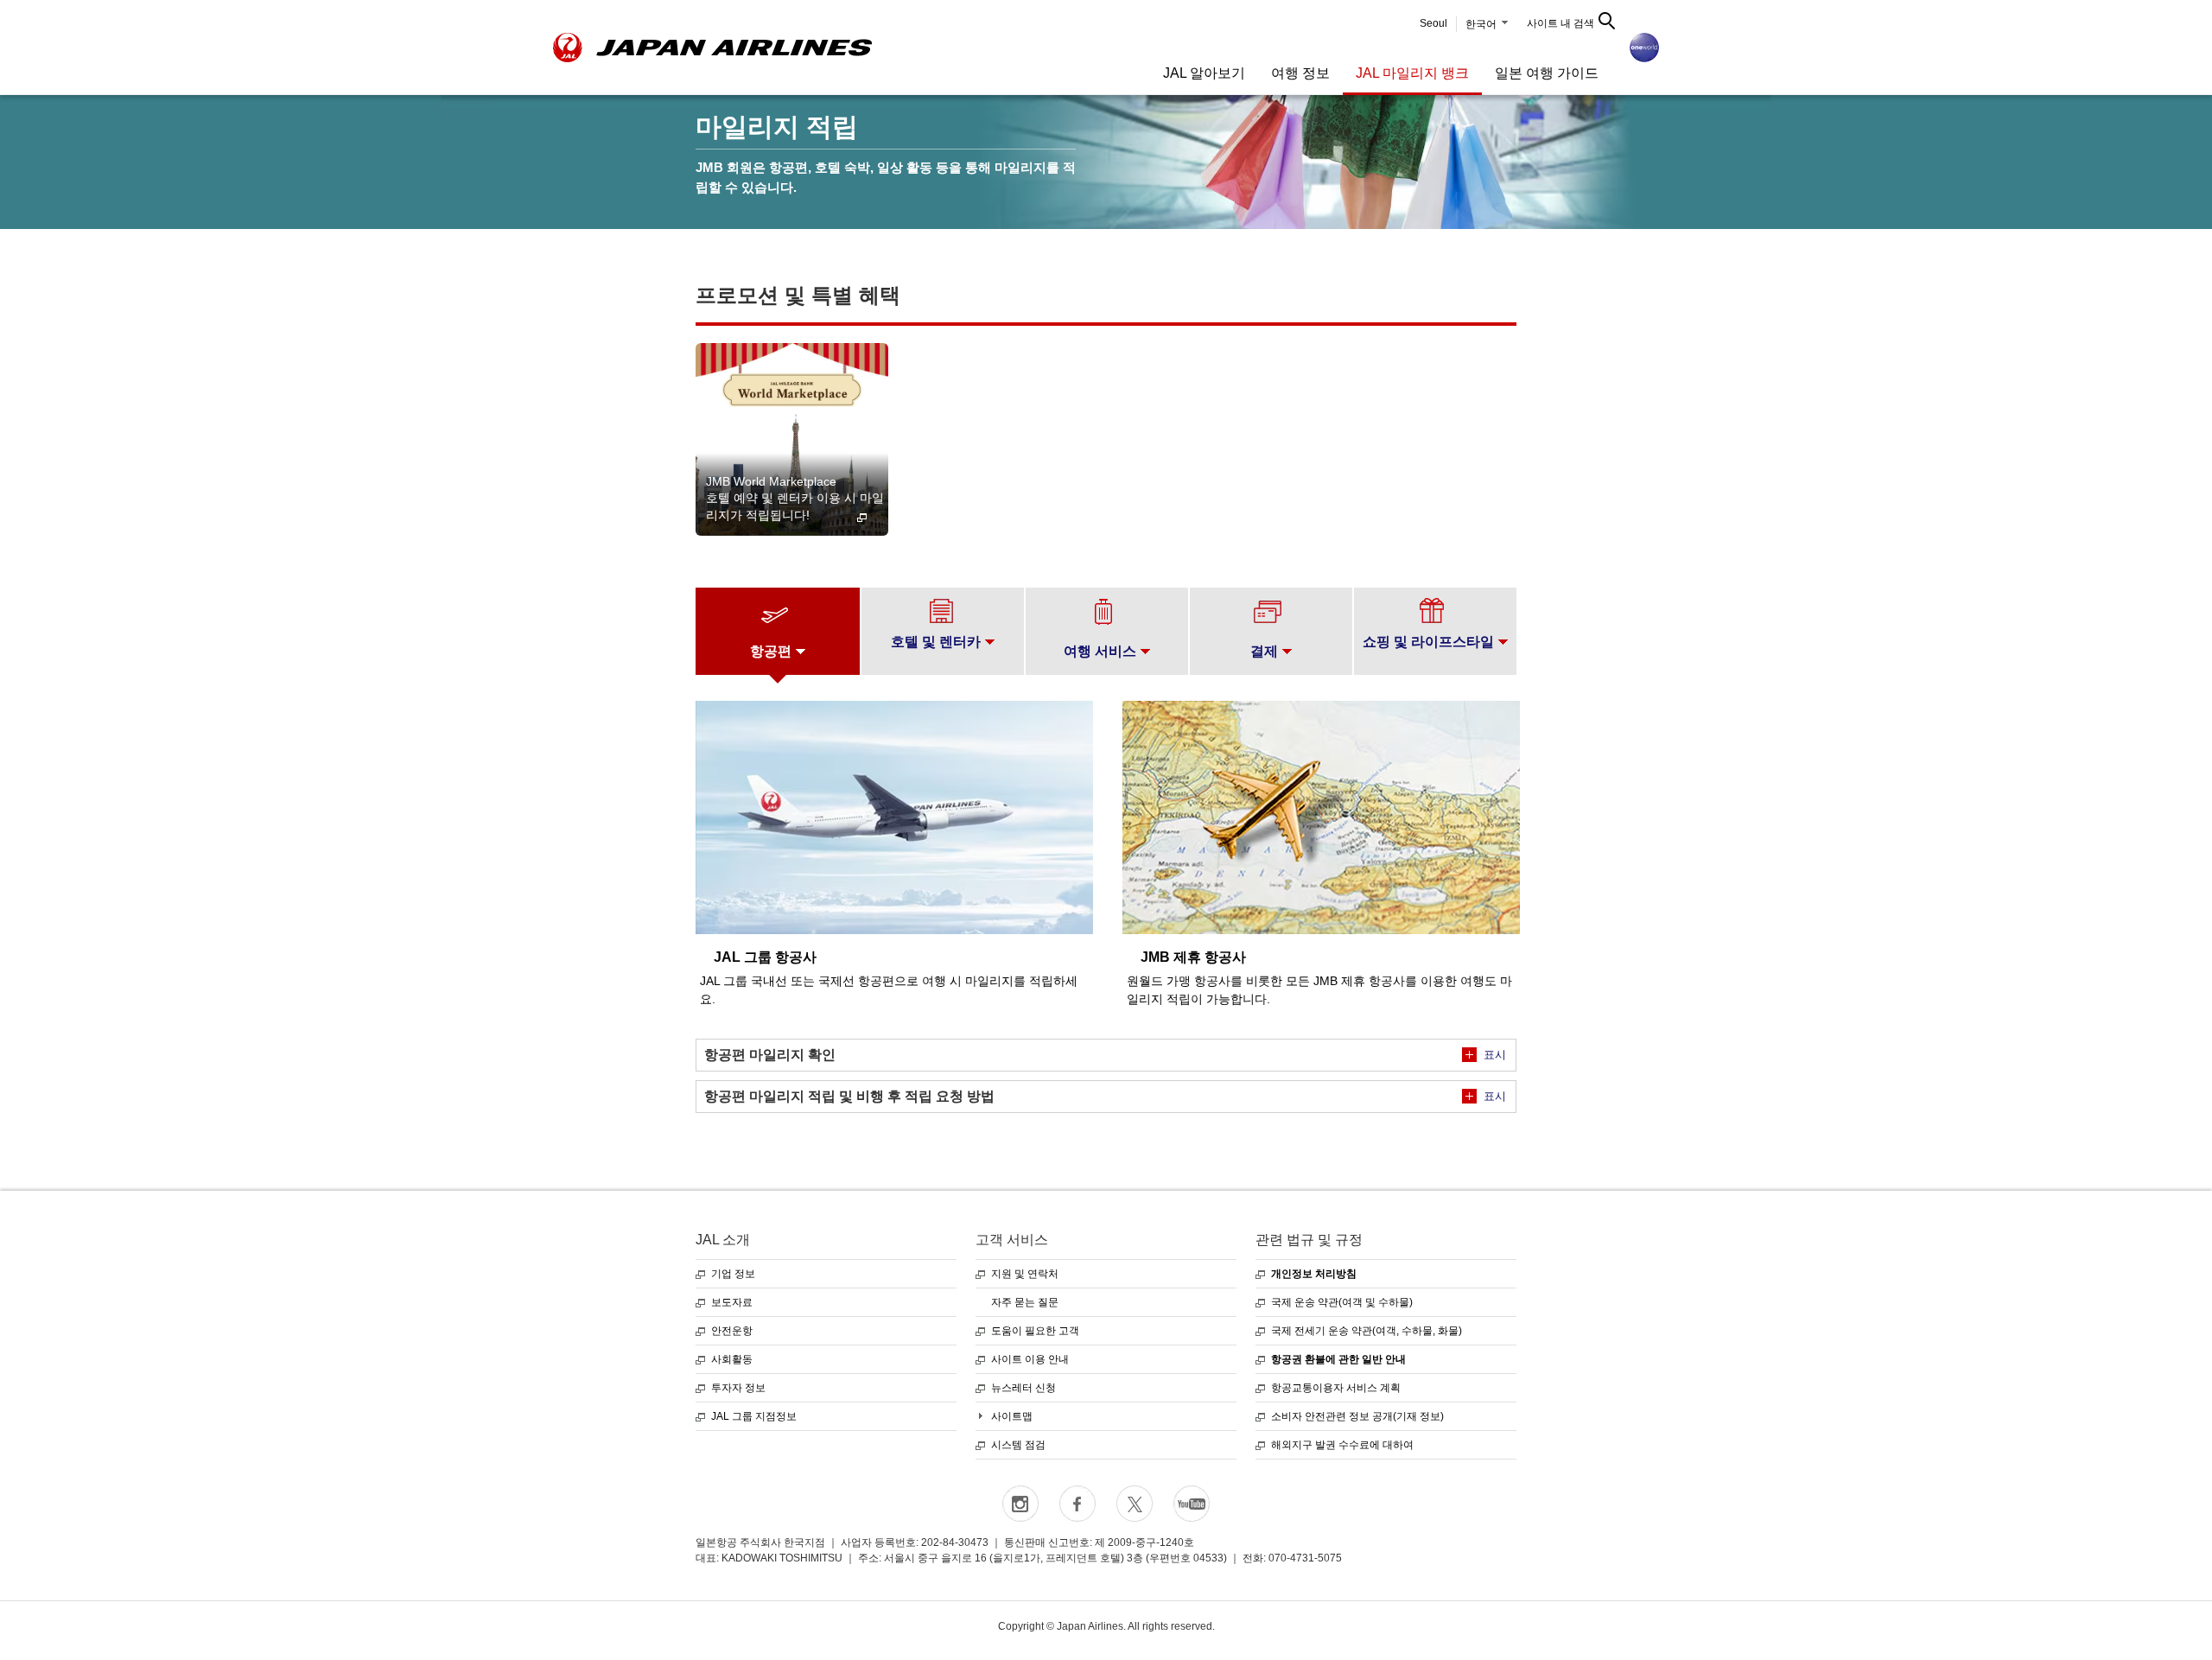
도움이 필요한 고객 (1035, 1331)
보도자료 (732, 1302)
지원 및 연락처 (1025, 1274)
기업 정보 (733, 1274)
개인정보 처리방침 (1314, 1274)
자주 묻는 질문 (1025, 1302)
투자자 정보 (738, 1388)
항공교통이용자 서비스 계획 (1336, 1388)
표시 (1495, 1055)
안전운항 (732, 1331)
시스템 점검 (1018, 1445)
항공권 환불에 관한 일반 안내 (1338, 1359)
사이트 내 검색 (1560, 23)
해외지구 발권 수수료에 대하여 (1342, 1445)
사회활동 (732, 1359)
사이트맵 (1012, 1416)
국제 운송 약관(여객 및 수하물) (1342, 1302)
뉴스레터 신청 (1023, 1388)
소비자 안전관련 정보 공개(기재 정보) (1357, 1416)
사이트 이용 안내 (1030, 1359)
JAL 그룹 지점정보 (754, 1416)
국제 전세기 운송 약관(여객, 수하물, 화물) (1367, 1331)
